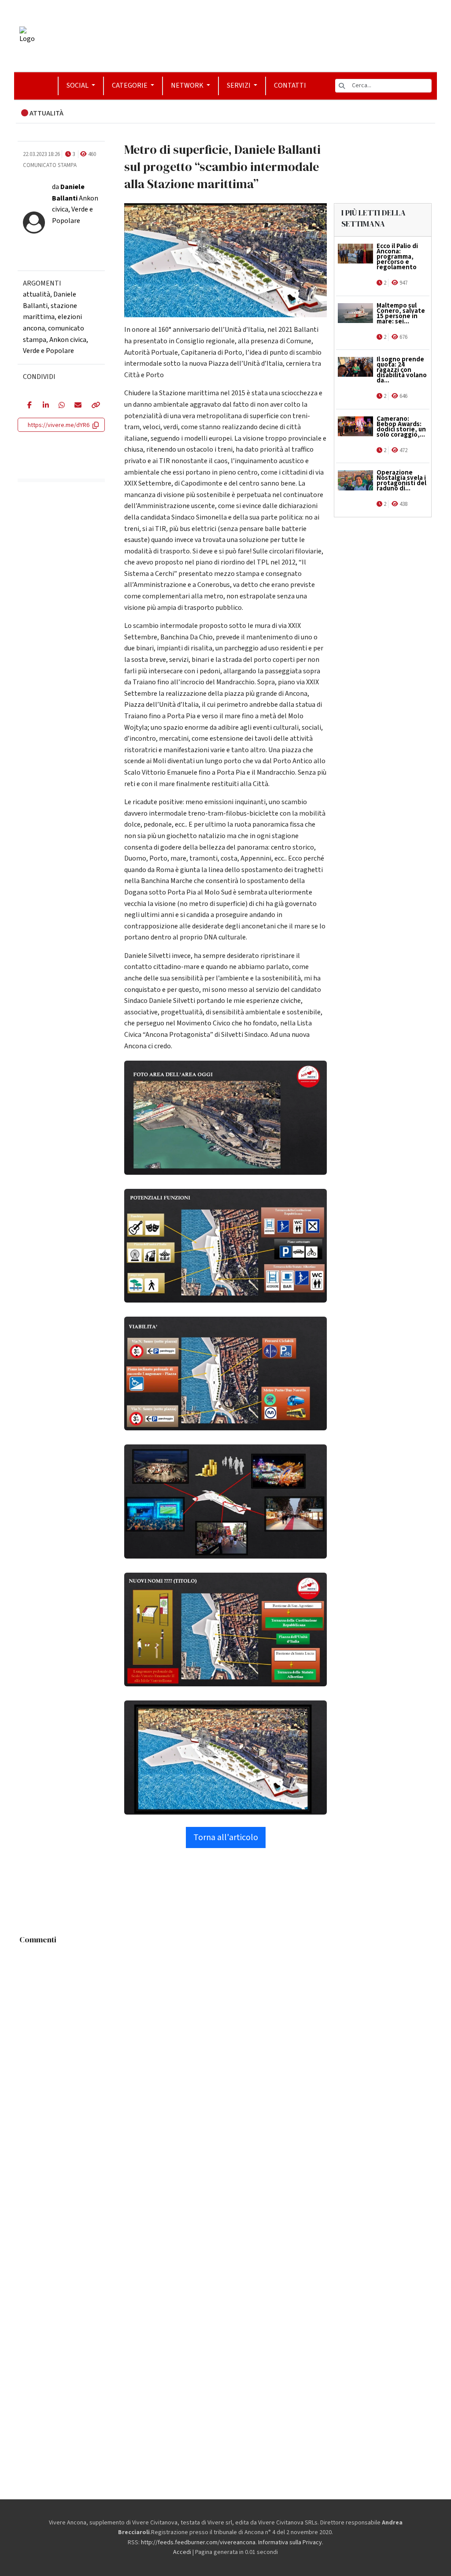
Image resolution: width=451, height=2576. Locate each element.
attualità (37, 294)
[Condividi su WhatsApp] (60, 406)
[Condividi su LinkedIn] (44, 406)
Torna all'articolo (226, 1837)
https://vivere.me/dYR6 (59, 425)
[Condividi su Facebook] (28, 406)
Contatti (290, 85)
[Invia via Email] (76, 406)
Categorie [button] (130, 85)
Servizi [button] (239, 85)
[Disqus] (225, 2059)
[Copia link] (93, 406)
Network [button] (188, 85)
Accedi (182, 2552)
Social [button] (78, 85)
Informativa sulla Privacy (290, 2543)
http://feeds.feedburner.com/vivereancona (198, 2543)
